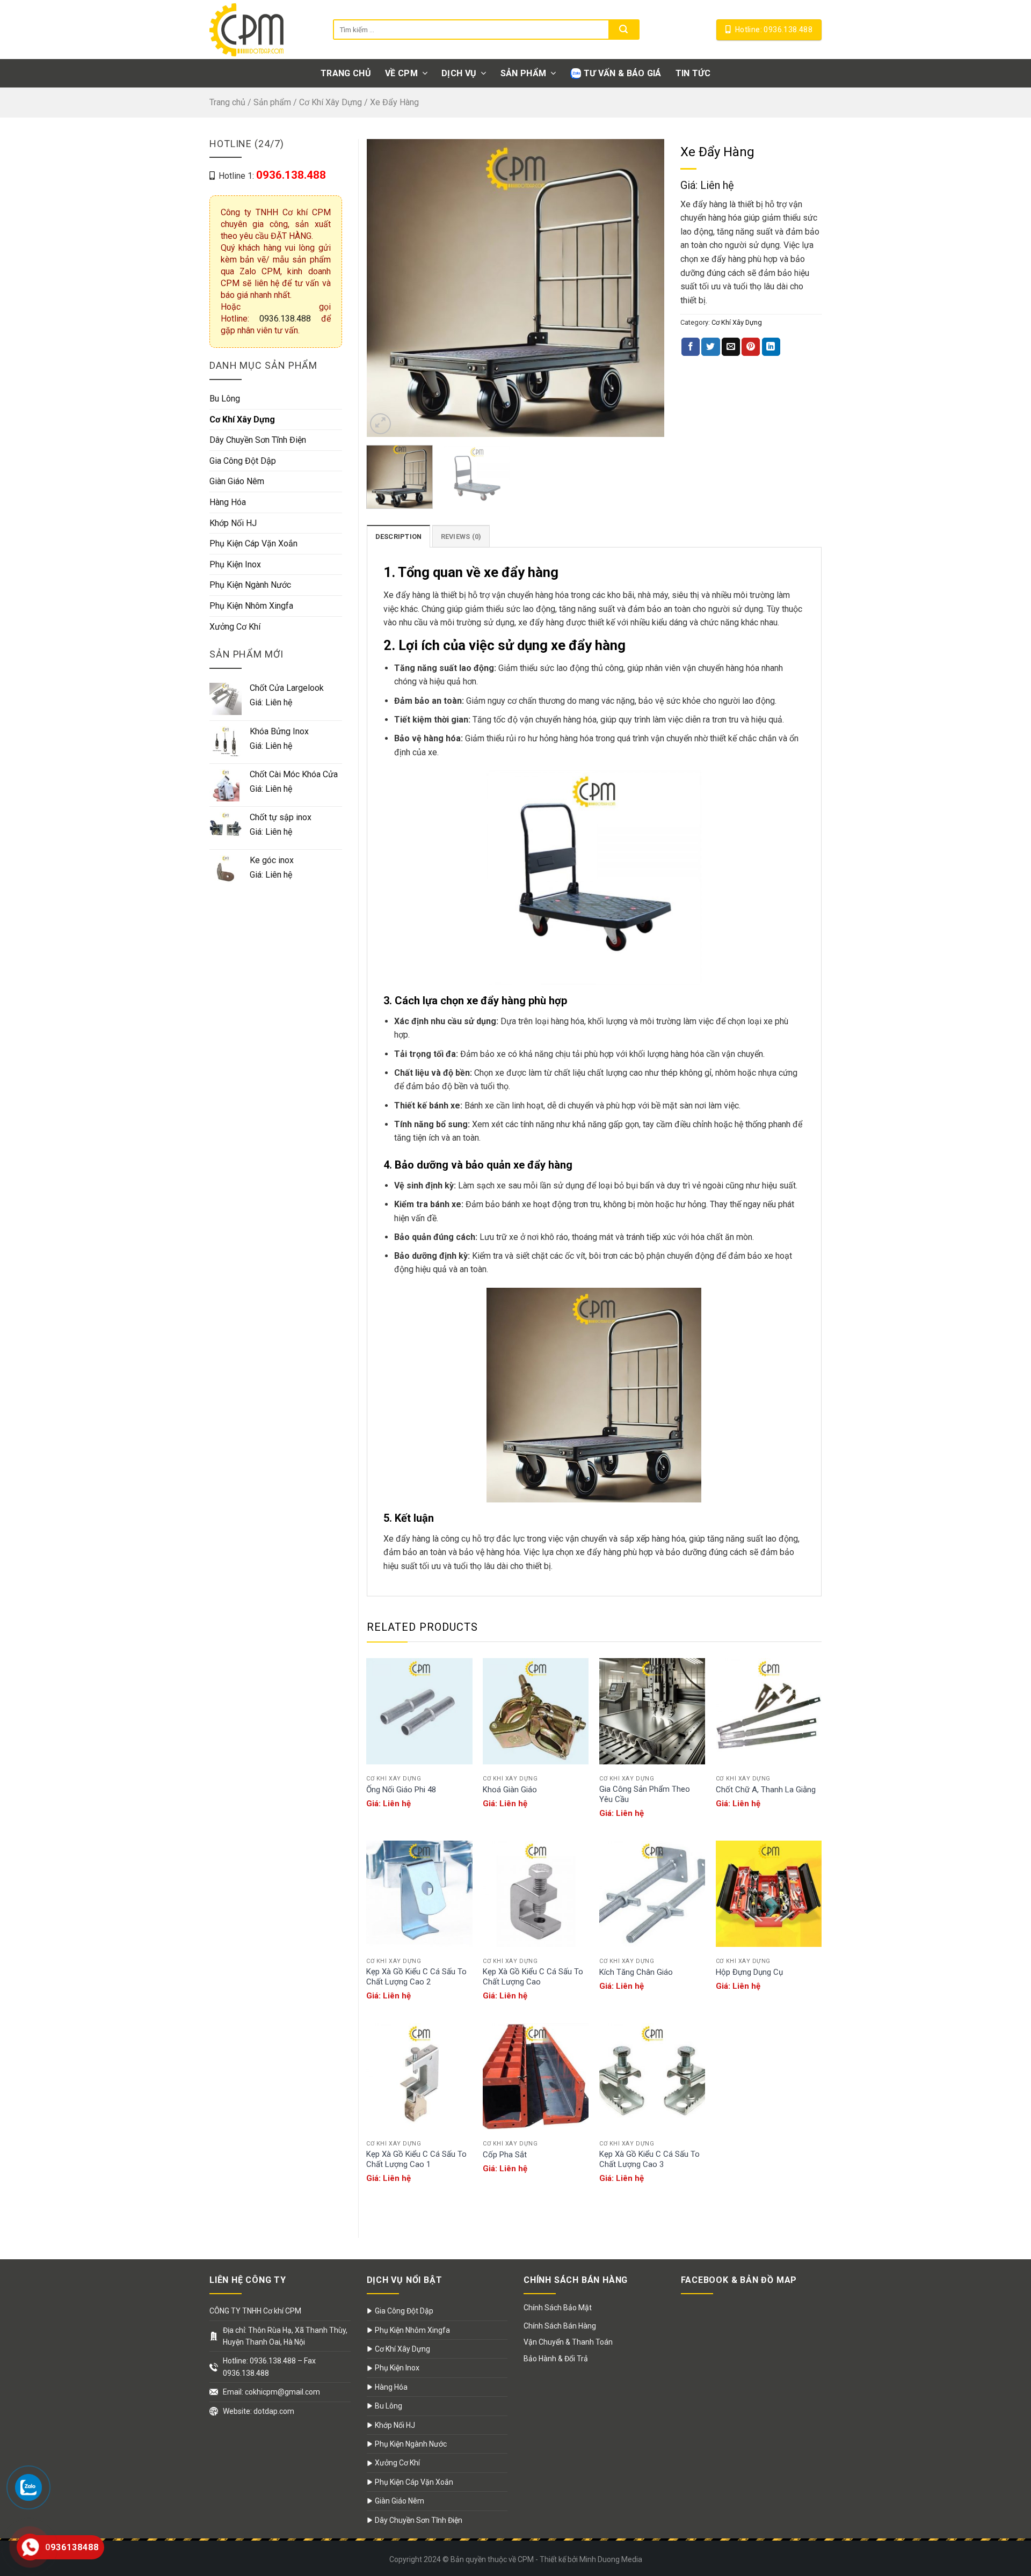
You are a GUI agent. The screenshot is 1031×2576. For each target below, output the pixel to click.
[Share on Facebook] (691, 347)
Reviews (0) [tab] (461, 537)
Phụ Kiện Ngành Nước (250, 585)
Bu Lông (225, 399)
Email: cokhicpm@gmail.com (271, 2392)
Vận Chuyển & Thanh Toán (568, 2342)
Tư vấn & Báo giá (623, 73)
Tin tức (693, 73)
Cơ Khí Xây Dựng (331, 102)
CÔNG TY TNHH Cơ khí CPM (255, 2311)
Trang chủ (346, 73)
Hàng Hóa (228, 502)
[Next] (645, 288)
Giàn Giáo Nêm (237, 481)
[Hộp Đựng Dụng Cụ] (769, 1893)
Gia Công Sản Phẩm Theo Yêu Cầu (645, 1794)
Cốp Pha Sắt (505, 2155)
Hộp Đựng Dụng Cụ (749, 1972)
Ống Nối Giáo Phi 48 (401, 1790)
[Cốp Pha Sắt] (536, 2076)
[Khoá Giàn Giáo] (536, 1711)
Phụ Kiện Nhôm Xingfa (251, 606)
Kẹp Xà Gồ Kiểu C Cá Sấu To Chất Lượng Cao (533, 1977)
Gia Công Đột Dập (243, 461)
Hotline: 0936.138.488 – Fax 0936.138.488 (269, 2367)
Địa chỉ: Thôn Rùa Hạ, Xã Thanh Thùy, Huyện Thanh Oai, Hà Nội (285, 2336)
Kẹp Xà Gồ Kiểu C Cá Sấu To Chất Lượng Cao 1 (416, 2159)
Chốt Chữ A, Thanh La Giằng (766, 1790)
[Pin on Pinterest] (751, 347)
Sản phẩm (524, 73)
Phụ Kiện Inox (235, 564)
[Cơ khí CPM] (263, 30)
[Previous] (386, 288)
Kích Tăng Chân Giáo (636, 1972)
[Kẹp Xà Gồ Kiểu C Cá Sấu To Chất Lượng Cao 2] (419, 1893)
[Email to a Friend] (731, 347)
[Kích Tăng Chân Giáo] (652, 1893)
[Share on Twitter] (710, 347)
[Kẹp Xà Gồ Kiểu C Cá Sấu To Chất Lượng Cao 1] (419, 2076)
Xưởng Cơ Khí (235, 627)
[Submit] (623, 30)
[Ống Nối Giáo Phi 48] (419, 1711)
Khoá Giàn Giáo (510, 1790)
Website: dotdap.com (259, 2411)
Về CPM (401, 73)
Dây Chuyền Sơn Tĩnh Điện (258, 440)
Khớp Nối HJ (233, 523)
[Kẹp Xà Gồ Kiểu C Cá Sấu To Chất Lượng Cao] (536, 1893)
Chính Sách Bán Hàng (560, 2326)
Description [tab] (399, 537)
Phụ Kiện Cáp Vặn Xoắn (253, 543)
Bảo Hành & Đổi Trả (556, 2359)
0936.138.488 (285, 319)
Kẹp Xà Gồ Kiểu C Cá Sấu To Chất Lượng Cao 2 (416, 1977)
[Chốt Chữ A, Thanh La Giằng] (769, 1711)
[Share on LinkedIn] (771, 347)
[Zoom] (380, 424)
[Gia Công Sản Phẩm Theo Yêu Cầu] (652, 1711)
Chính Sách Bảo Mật (558, 2308)
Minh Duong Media (611, 2559)
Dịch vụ (459, 73)
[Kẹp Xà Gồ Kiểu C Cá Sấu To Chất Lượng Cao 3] (652, 2076)
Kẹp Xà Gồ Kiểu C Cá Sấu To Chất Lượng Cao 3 (649, 2159)
